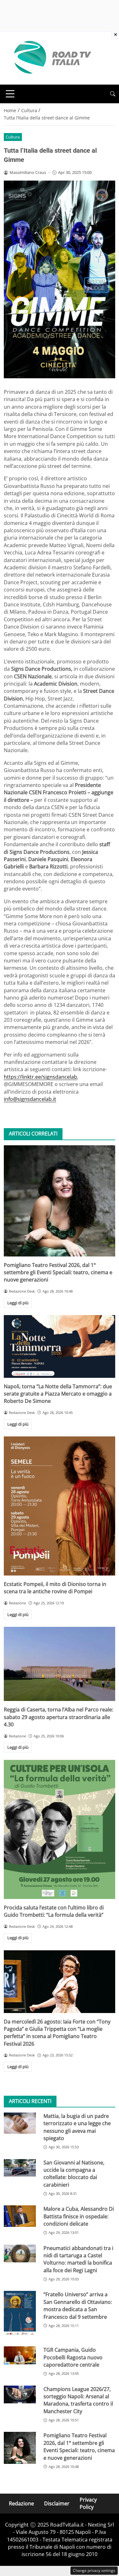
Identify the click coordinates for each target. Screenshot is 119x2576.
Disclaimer (57, 2503)
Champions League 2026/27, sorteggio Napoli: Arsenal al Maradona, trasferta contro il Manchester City (78, 2400)
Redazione (21, 2503)
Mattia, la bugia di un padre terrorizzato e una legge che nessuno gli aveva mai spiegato (77, 2127)
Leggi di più (18, 1303)
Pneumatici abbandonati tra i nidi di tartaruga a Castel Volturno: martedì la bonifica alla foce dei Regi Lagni (78, 2259)
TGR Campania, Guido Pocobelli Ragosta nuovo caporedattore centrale (73, 2357)
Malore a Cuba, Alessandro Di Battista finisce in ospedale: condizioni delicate (79, 2216)
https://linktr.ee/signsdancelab (40, 1077)
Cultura (13, 137)
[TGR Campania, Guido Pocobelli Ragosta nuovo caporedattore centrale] (20, 2355)
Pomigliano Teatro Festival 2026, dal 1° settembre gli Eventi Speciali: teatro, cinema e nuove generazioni (58, 1272)
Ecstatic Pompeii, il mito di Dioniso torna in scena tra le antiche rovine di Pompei (55, 1588)
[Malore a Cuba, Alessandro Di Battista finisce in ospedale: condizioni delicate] (20, 2216)
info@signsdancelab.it (30, 1099)
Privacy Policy (88, 2503)
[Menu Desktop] (10, 94)
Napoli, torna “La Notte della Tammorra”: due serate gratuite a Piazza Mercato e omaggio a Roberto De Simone (58, 1394)
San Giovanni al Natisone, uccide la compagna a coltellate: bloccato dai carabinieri (74, 2174)
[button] (113, 94)
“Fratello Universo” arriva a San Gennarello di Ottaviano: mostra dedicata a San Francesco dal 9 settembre (78, 2305)
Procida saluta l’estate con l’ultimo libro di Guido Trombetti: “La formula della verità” (54, 1911)
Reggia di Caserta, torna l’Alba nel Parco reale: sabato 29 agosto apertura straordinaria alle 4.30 (59, 1717)
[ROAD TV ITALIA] (51, 58)
